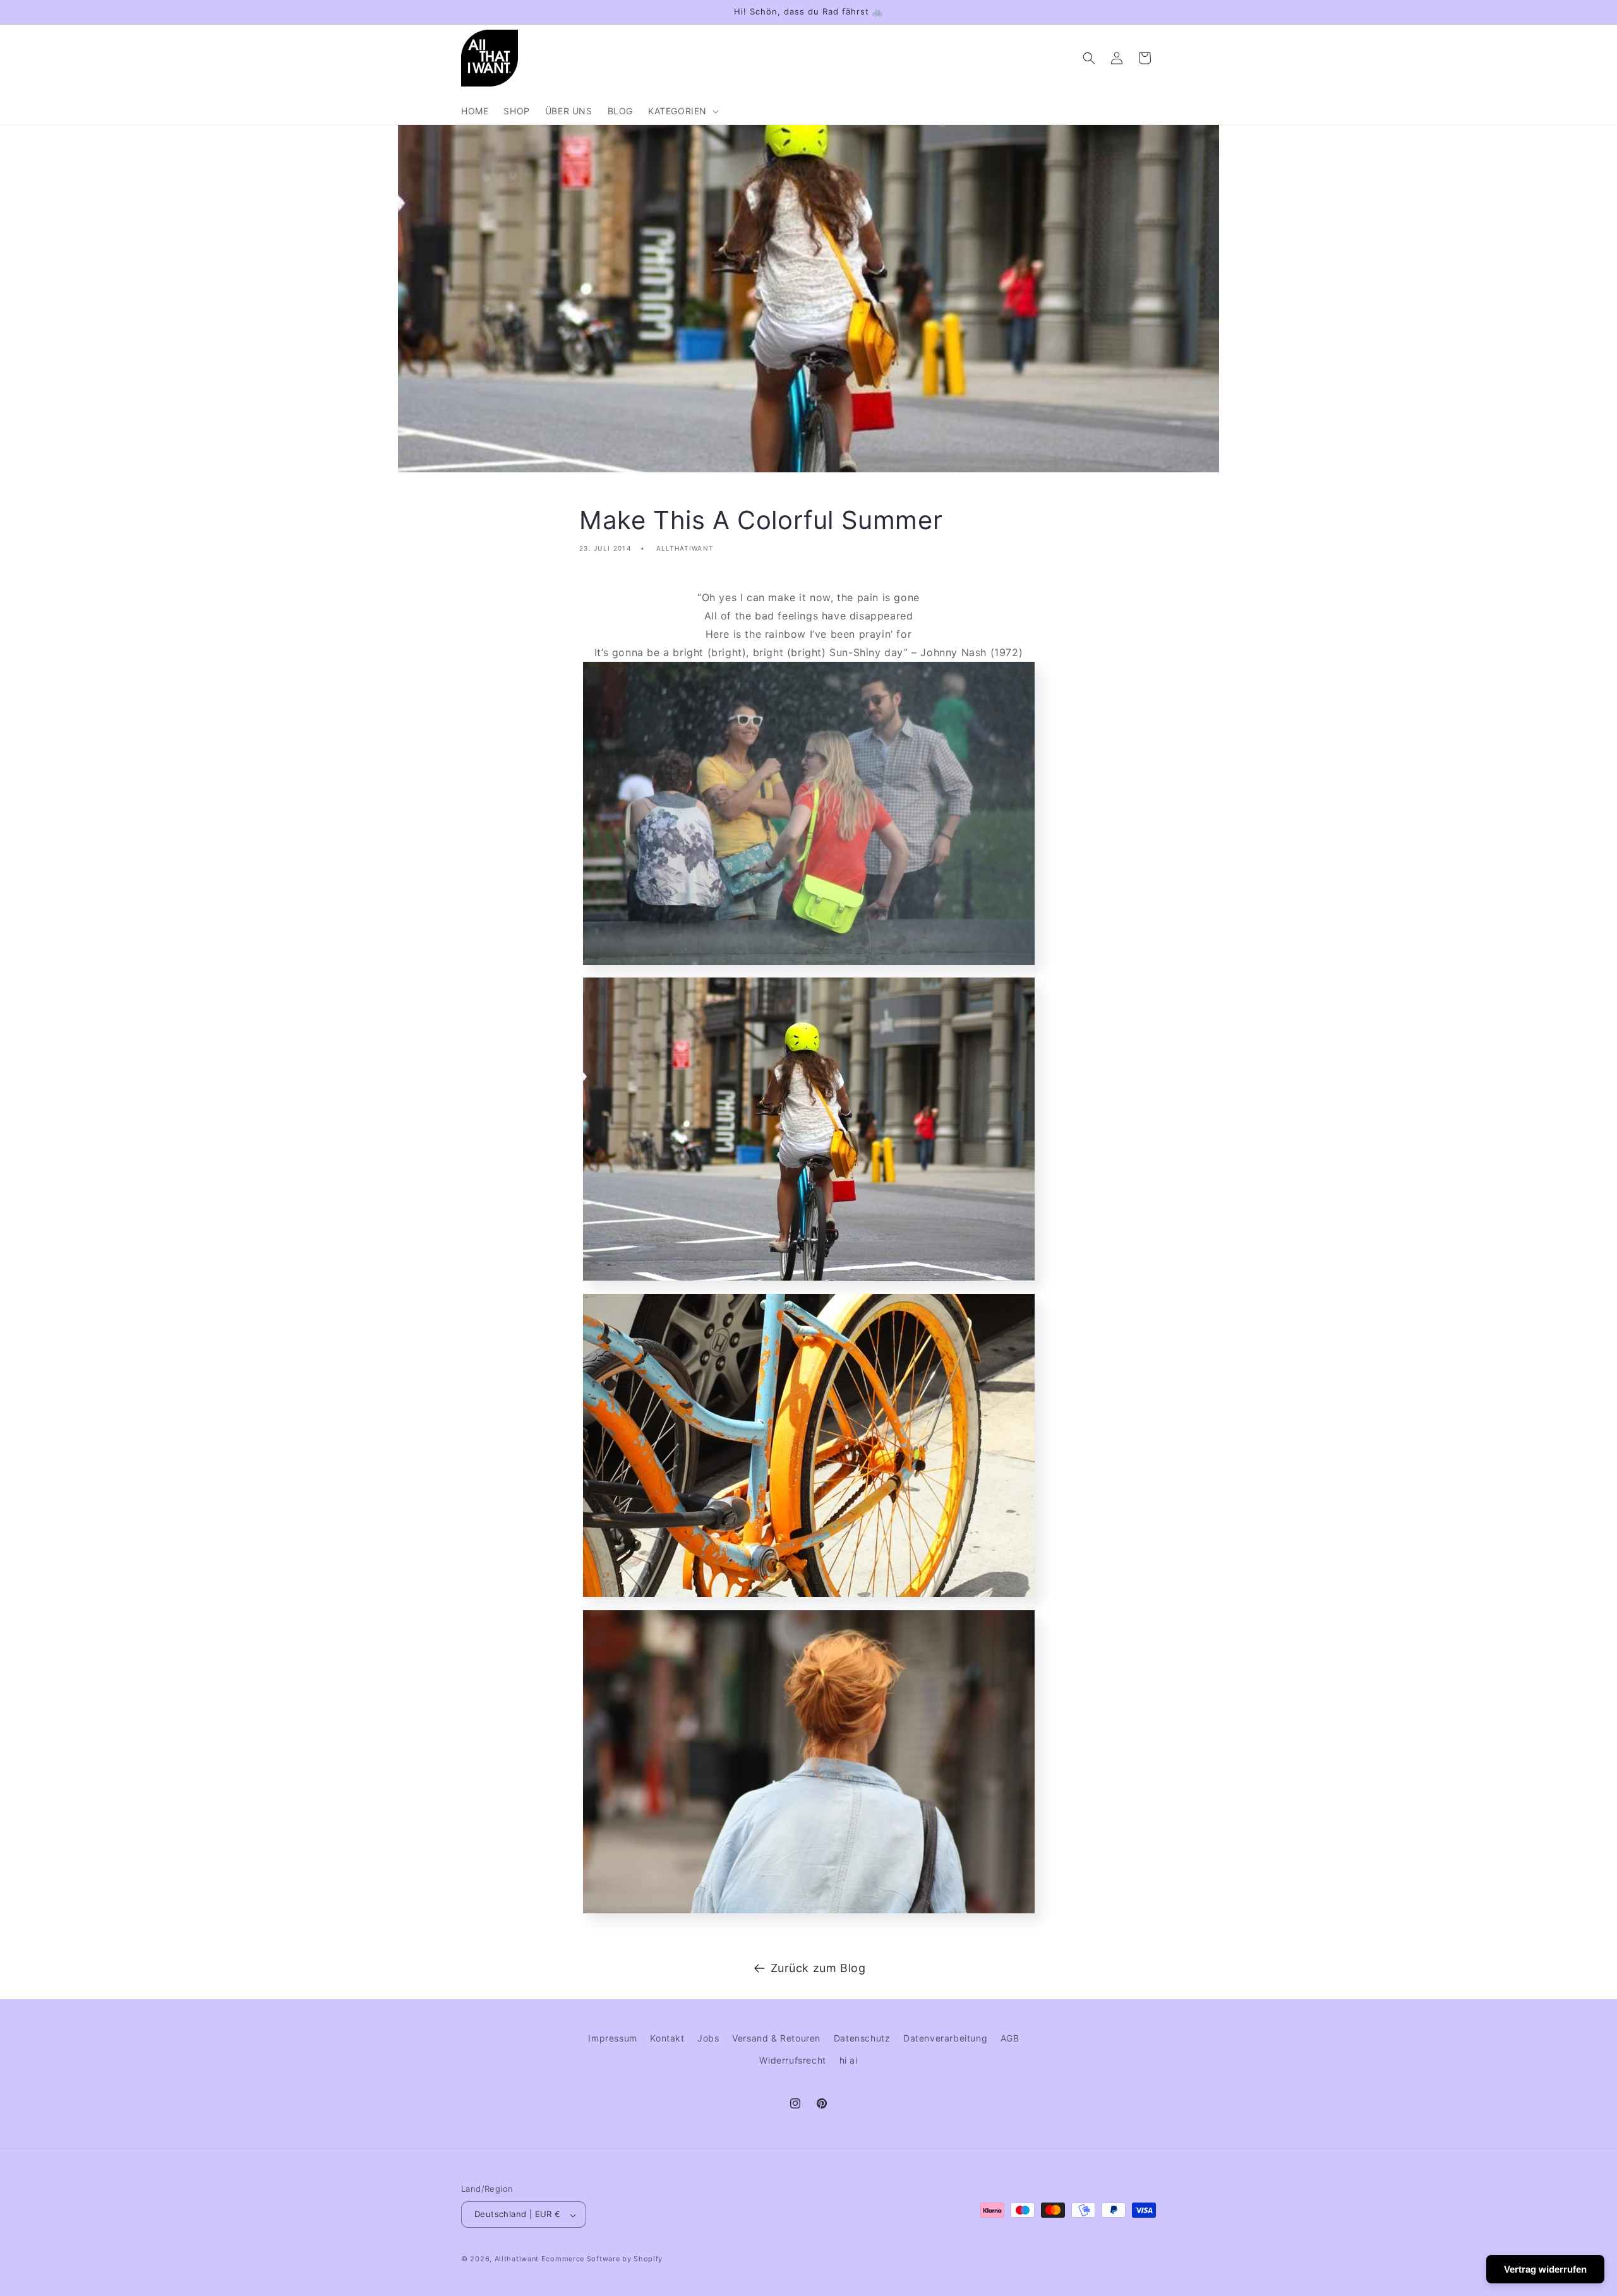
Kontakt (667, 2038)
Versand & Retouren (776, 2038)
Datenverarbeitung (945, 2038)
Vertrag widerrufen (1545, 2269)
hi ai (849, 2060)
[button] (682, 111)
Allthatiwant (517, 2259)
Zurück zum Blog (818, 1968)
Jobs (708, 2038)
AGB (1010, 2038)
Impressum (612, 2038)
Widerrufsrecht (792, 2060)
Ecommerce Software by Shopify (602, 2259)
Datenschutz (862, 2038)
